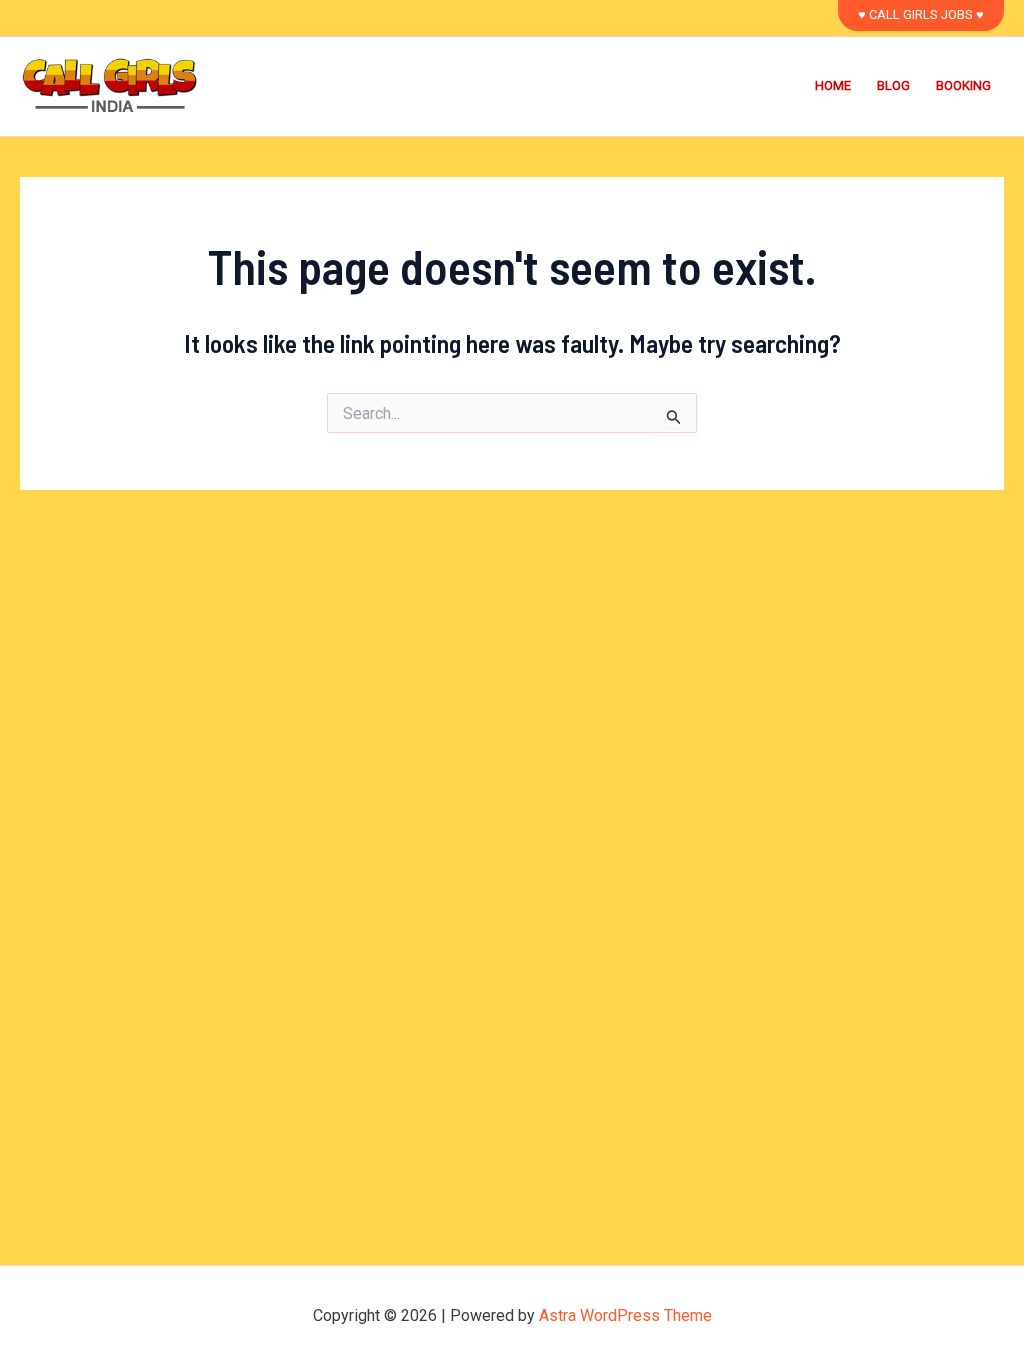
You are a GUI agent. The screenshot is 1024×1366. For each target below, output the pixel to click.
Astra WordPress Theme (625, 1315)
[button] (921, 15)
